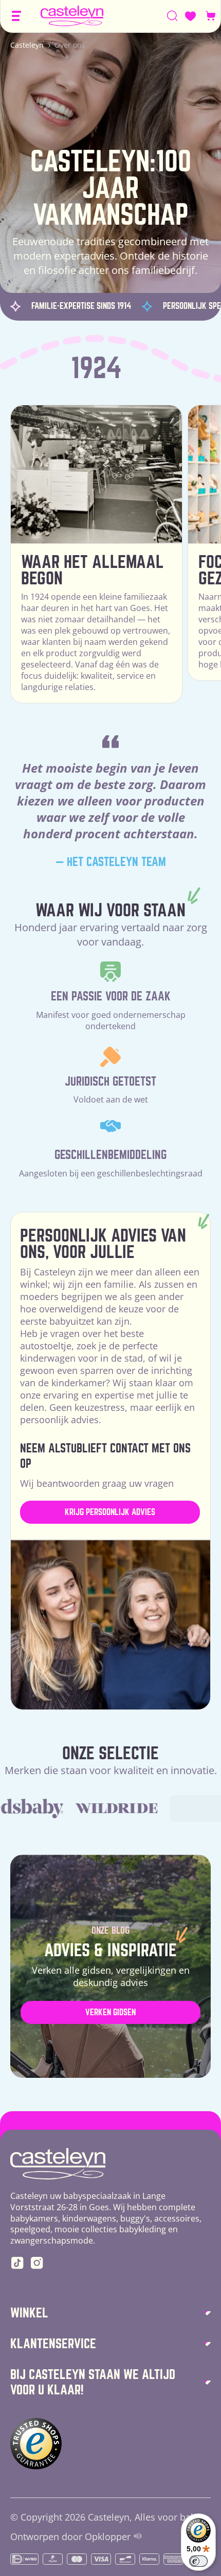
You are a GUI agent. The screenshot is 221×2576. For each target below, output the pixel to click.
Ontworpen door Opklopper (70, 2537)
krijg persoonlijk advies (110, 1512)
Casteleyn (27, 45)
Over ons (70, 45)
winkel (29, 2313)
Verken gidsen (110, 2012)
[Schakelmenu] (16, 16)
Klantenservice (53, 2344)
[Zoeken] (172, 16)
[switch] (198, 2561)
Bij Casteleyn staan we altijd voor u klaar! (93, 2382)
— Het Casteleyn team (111, 862)
